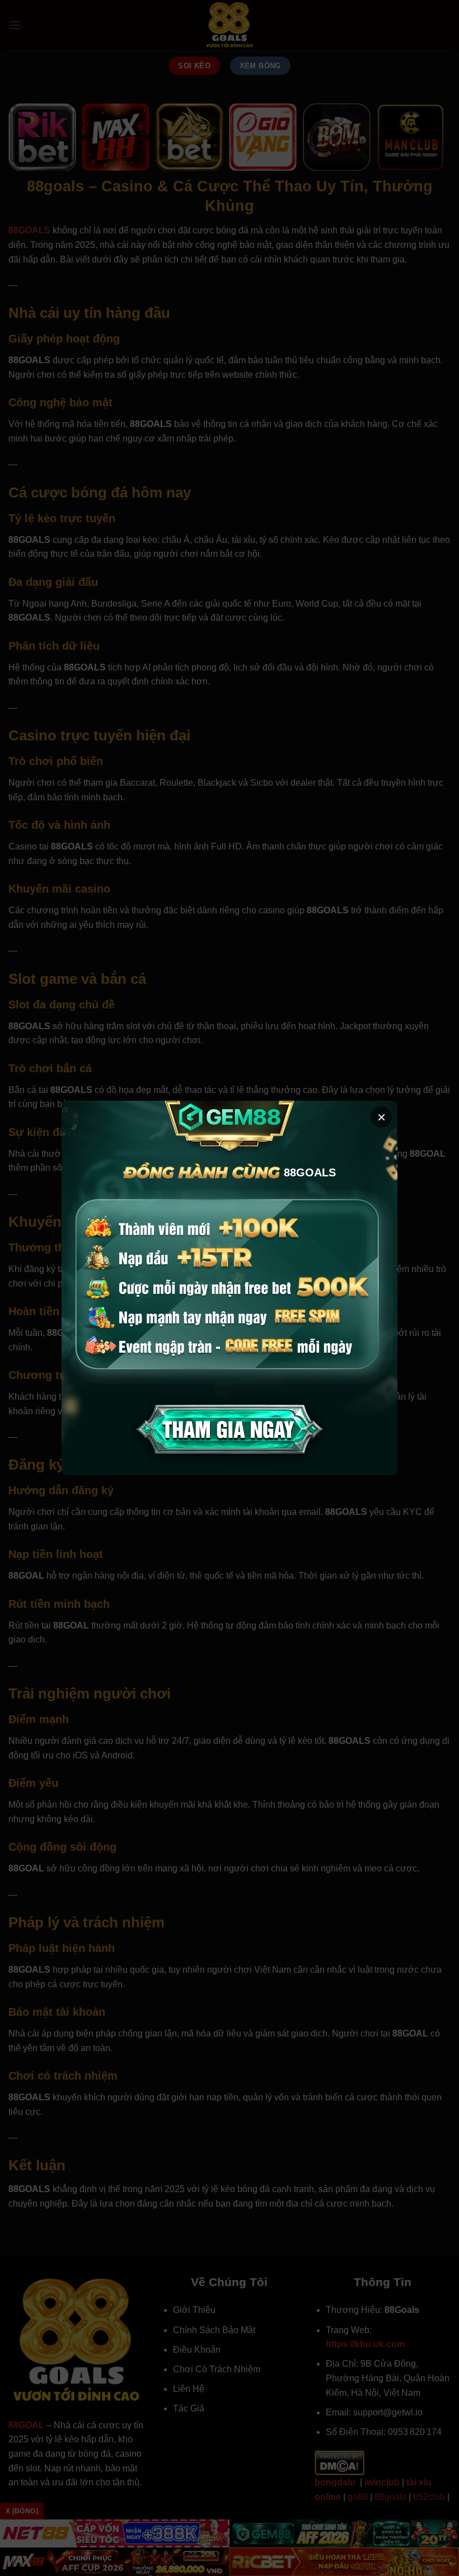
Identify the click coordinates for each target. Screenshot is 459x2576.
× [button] (381, 1117)
